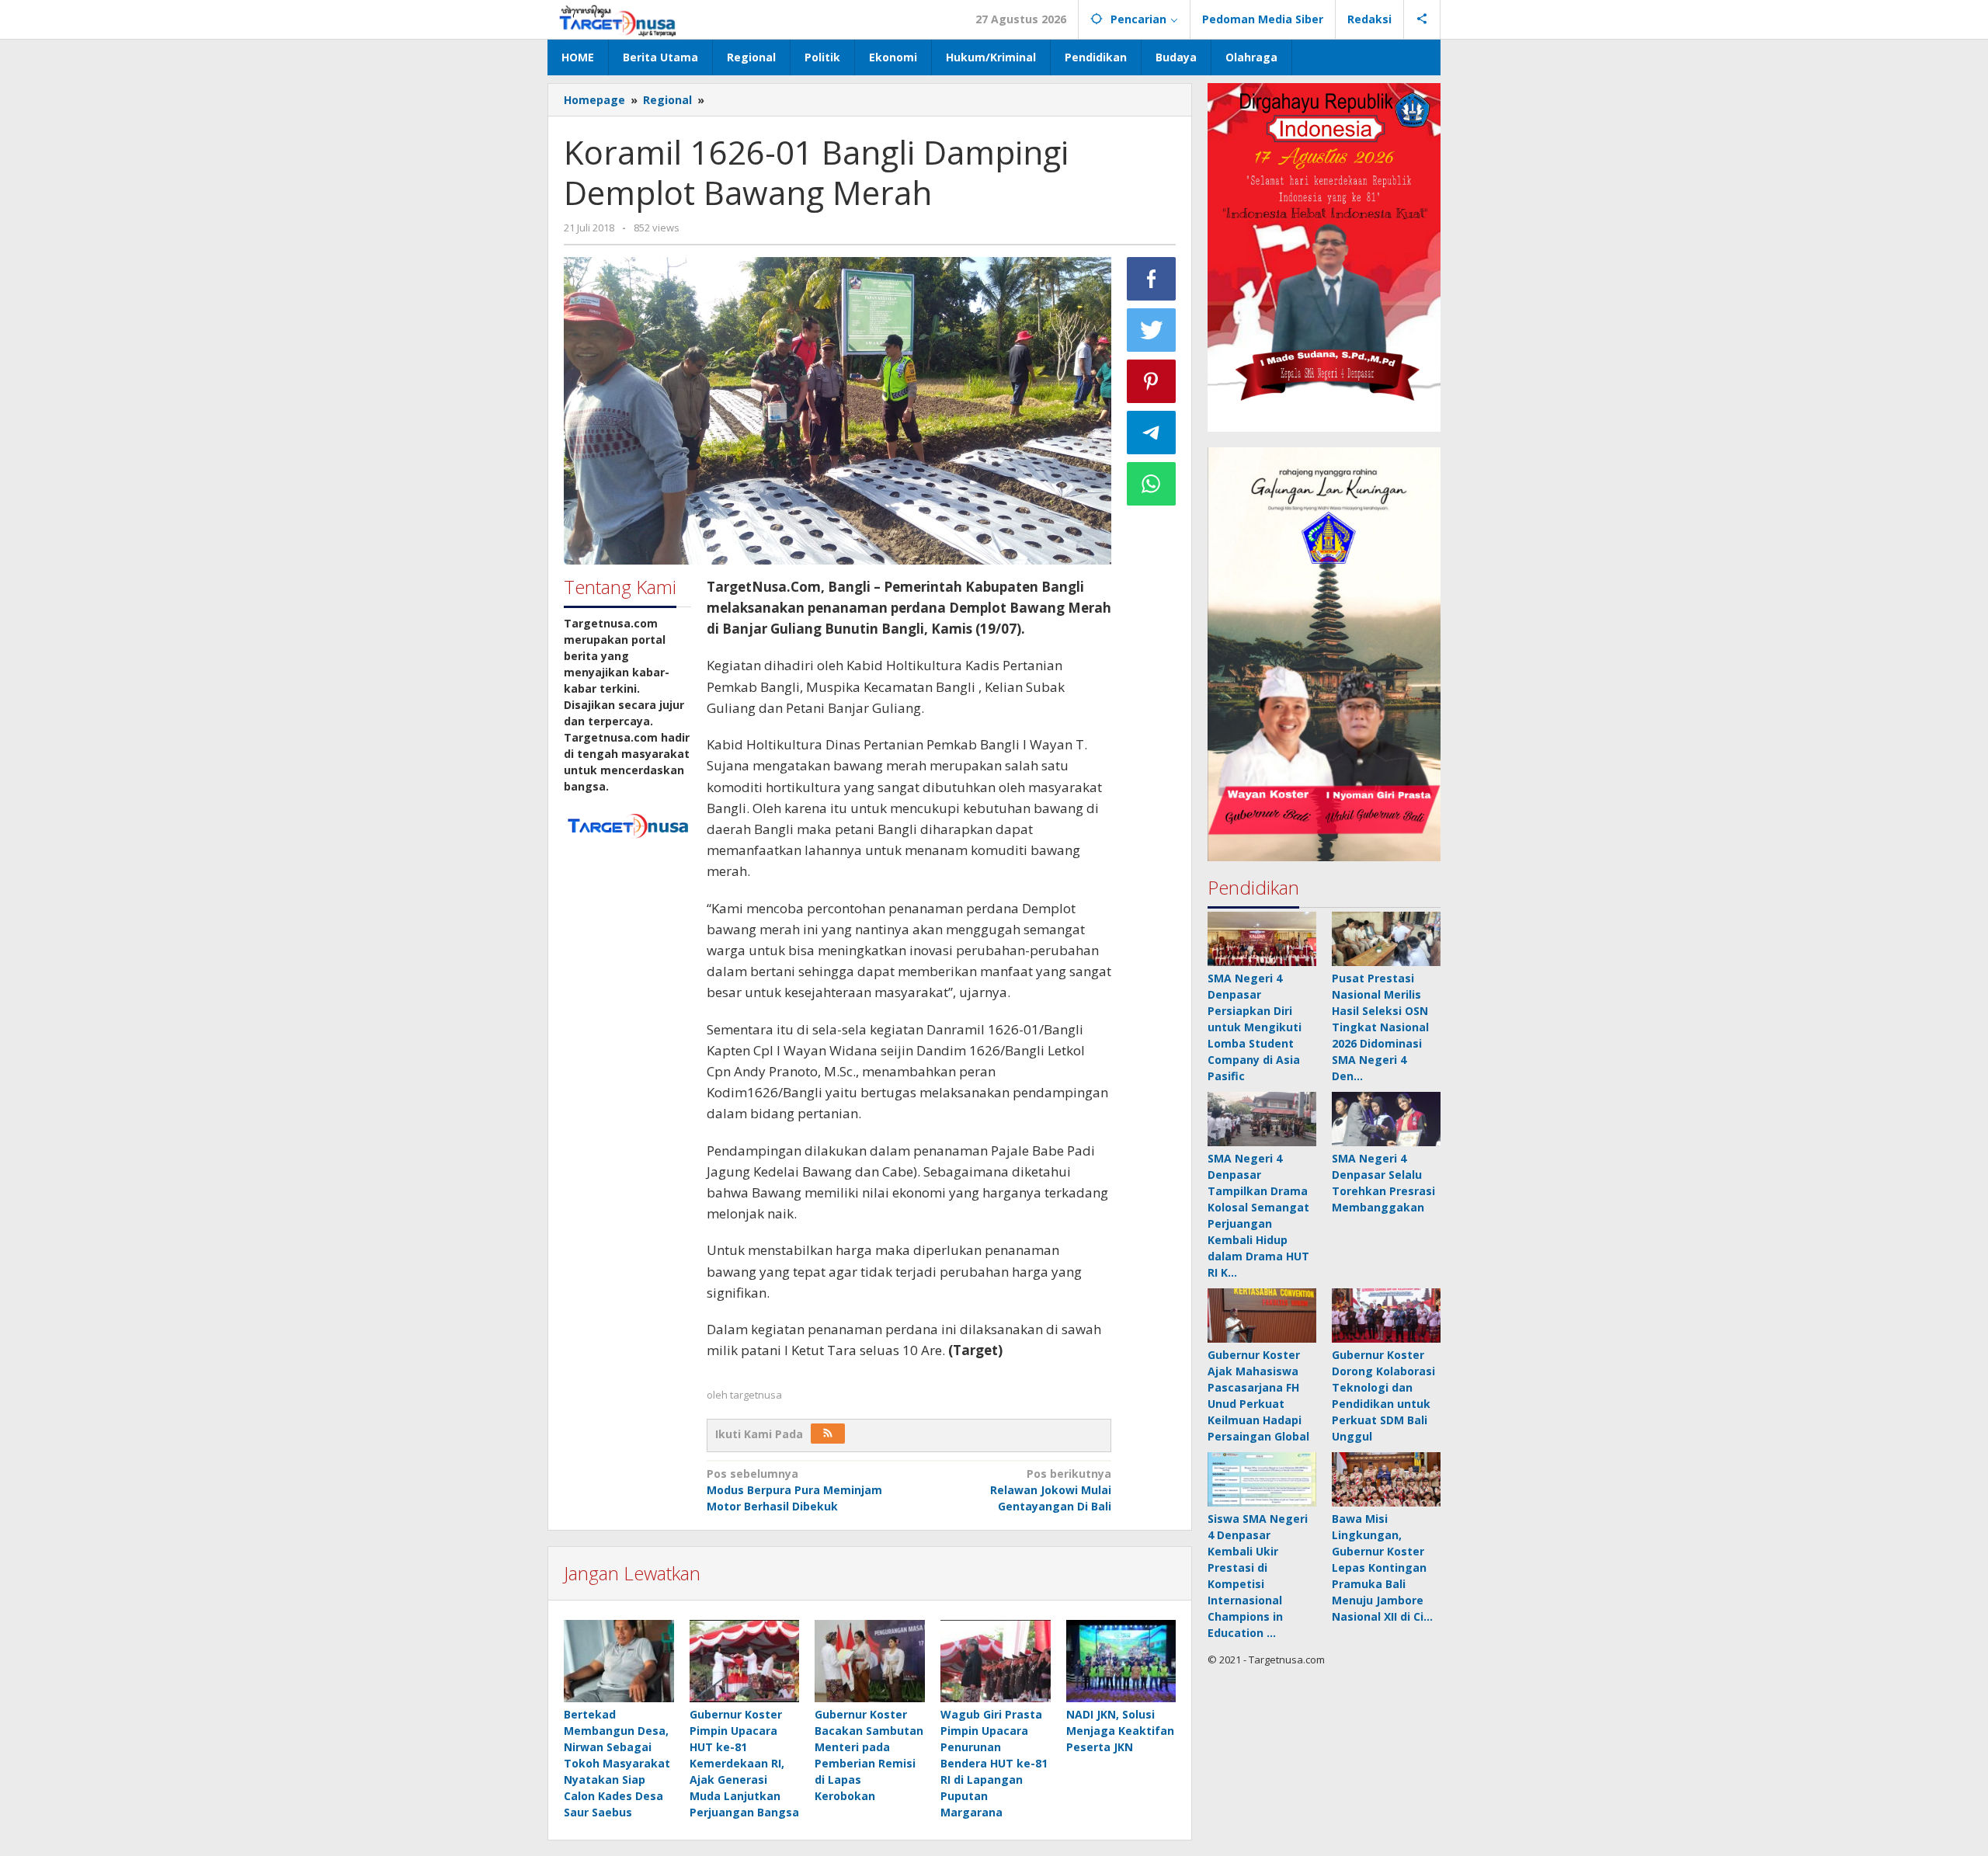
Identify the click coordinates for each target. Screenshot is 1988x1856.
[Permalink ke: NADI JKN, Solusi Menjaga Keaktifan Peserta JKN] (1121, 1661)
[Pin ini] (1152, 381)
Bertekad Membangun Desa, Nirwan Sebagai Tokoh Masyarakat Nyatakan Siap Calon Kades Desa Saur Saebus (617, 1763)
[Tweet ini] (1152, 330)
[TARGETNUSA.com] (618, 19)
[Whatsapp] (1152, 484)
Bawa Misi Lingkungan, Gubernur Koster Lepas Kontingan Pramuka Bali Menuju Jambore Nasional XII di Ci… (1382, 1568)
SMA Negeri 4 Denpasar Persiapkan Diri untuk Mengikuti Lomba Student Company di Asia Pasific (1255, 1028)
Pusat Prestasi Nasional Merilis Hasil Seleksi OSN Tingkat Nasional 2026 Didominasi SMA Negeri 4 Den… (1380, 1028)
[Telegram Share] (1152, 433)
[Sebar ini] (1152, 279)
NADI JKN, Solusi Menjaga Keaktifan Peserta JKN (1120, 1731)
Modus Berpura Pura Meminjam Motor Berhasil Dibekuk (794, 1490)
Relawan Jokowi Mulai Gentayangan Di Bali (1051, 1490)
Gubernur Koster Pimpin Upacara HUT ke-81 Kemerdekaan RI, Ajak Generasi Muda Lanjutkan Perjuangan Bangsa (744, 1763)
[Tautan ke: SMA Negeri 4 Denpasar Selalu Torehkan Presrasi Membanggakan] (1386, 1120)
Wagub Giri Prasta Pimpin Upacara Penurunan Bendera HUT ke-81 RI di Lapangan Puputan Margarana (994, 1763)
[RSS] (828, 1434)
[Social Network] (1422, 19)
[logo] (627, 824)
